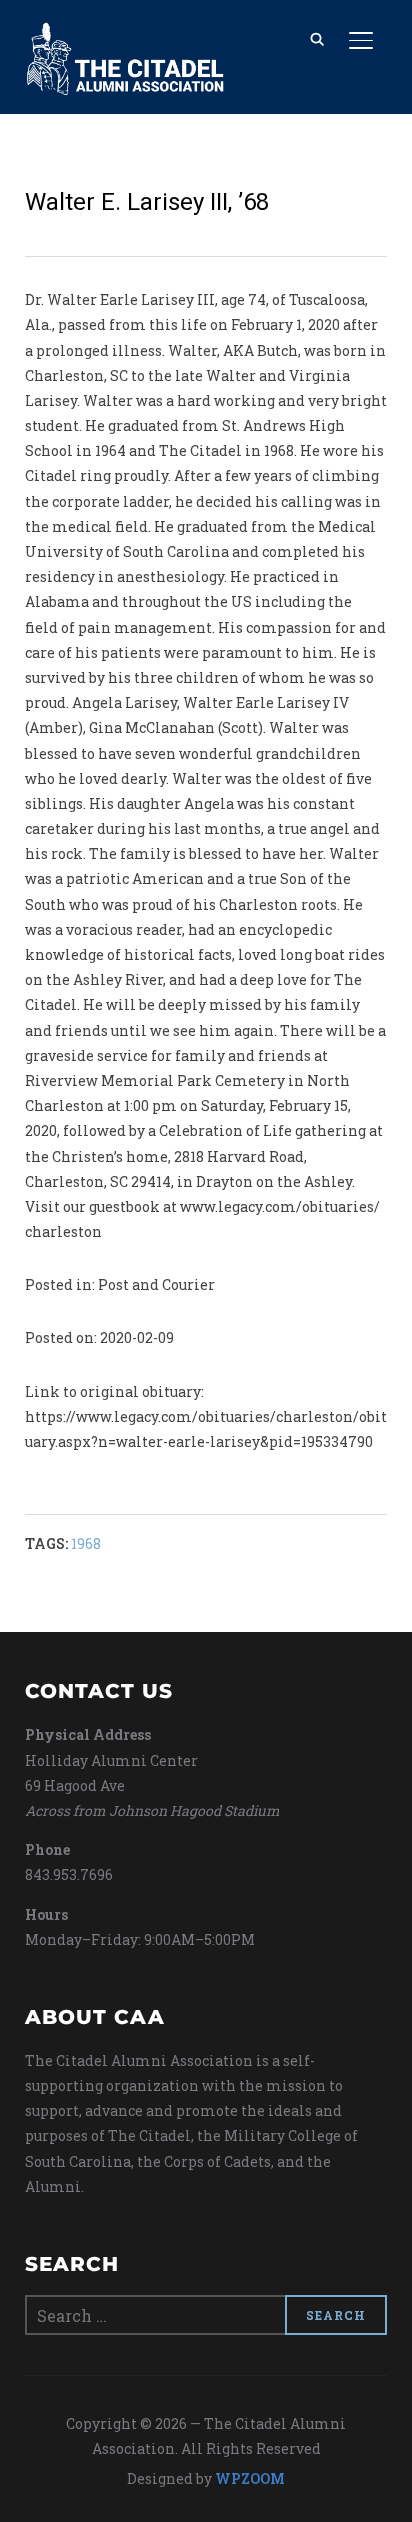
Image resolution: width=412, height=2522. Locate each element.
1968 (86, 1543)
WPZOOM (250, 2478)
